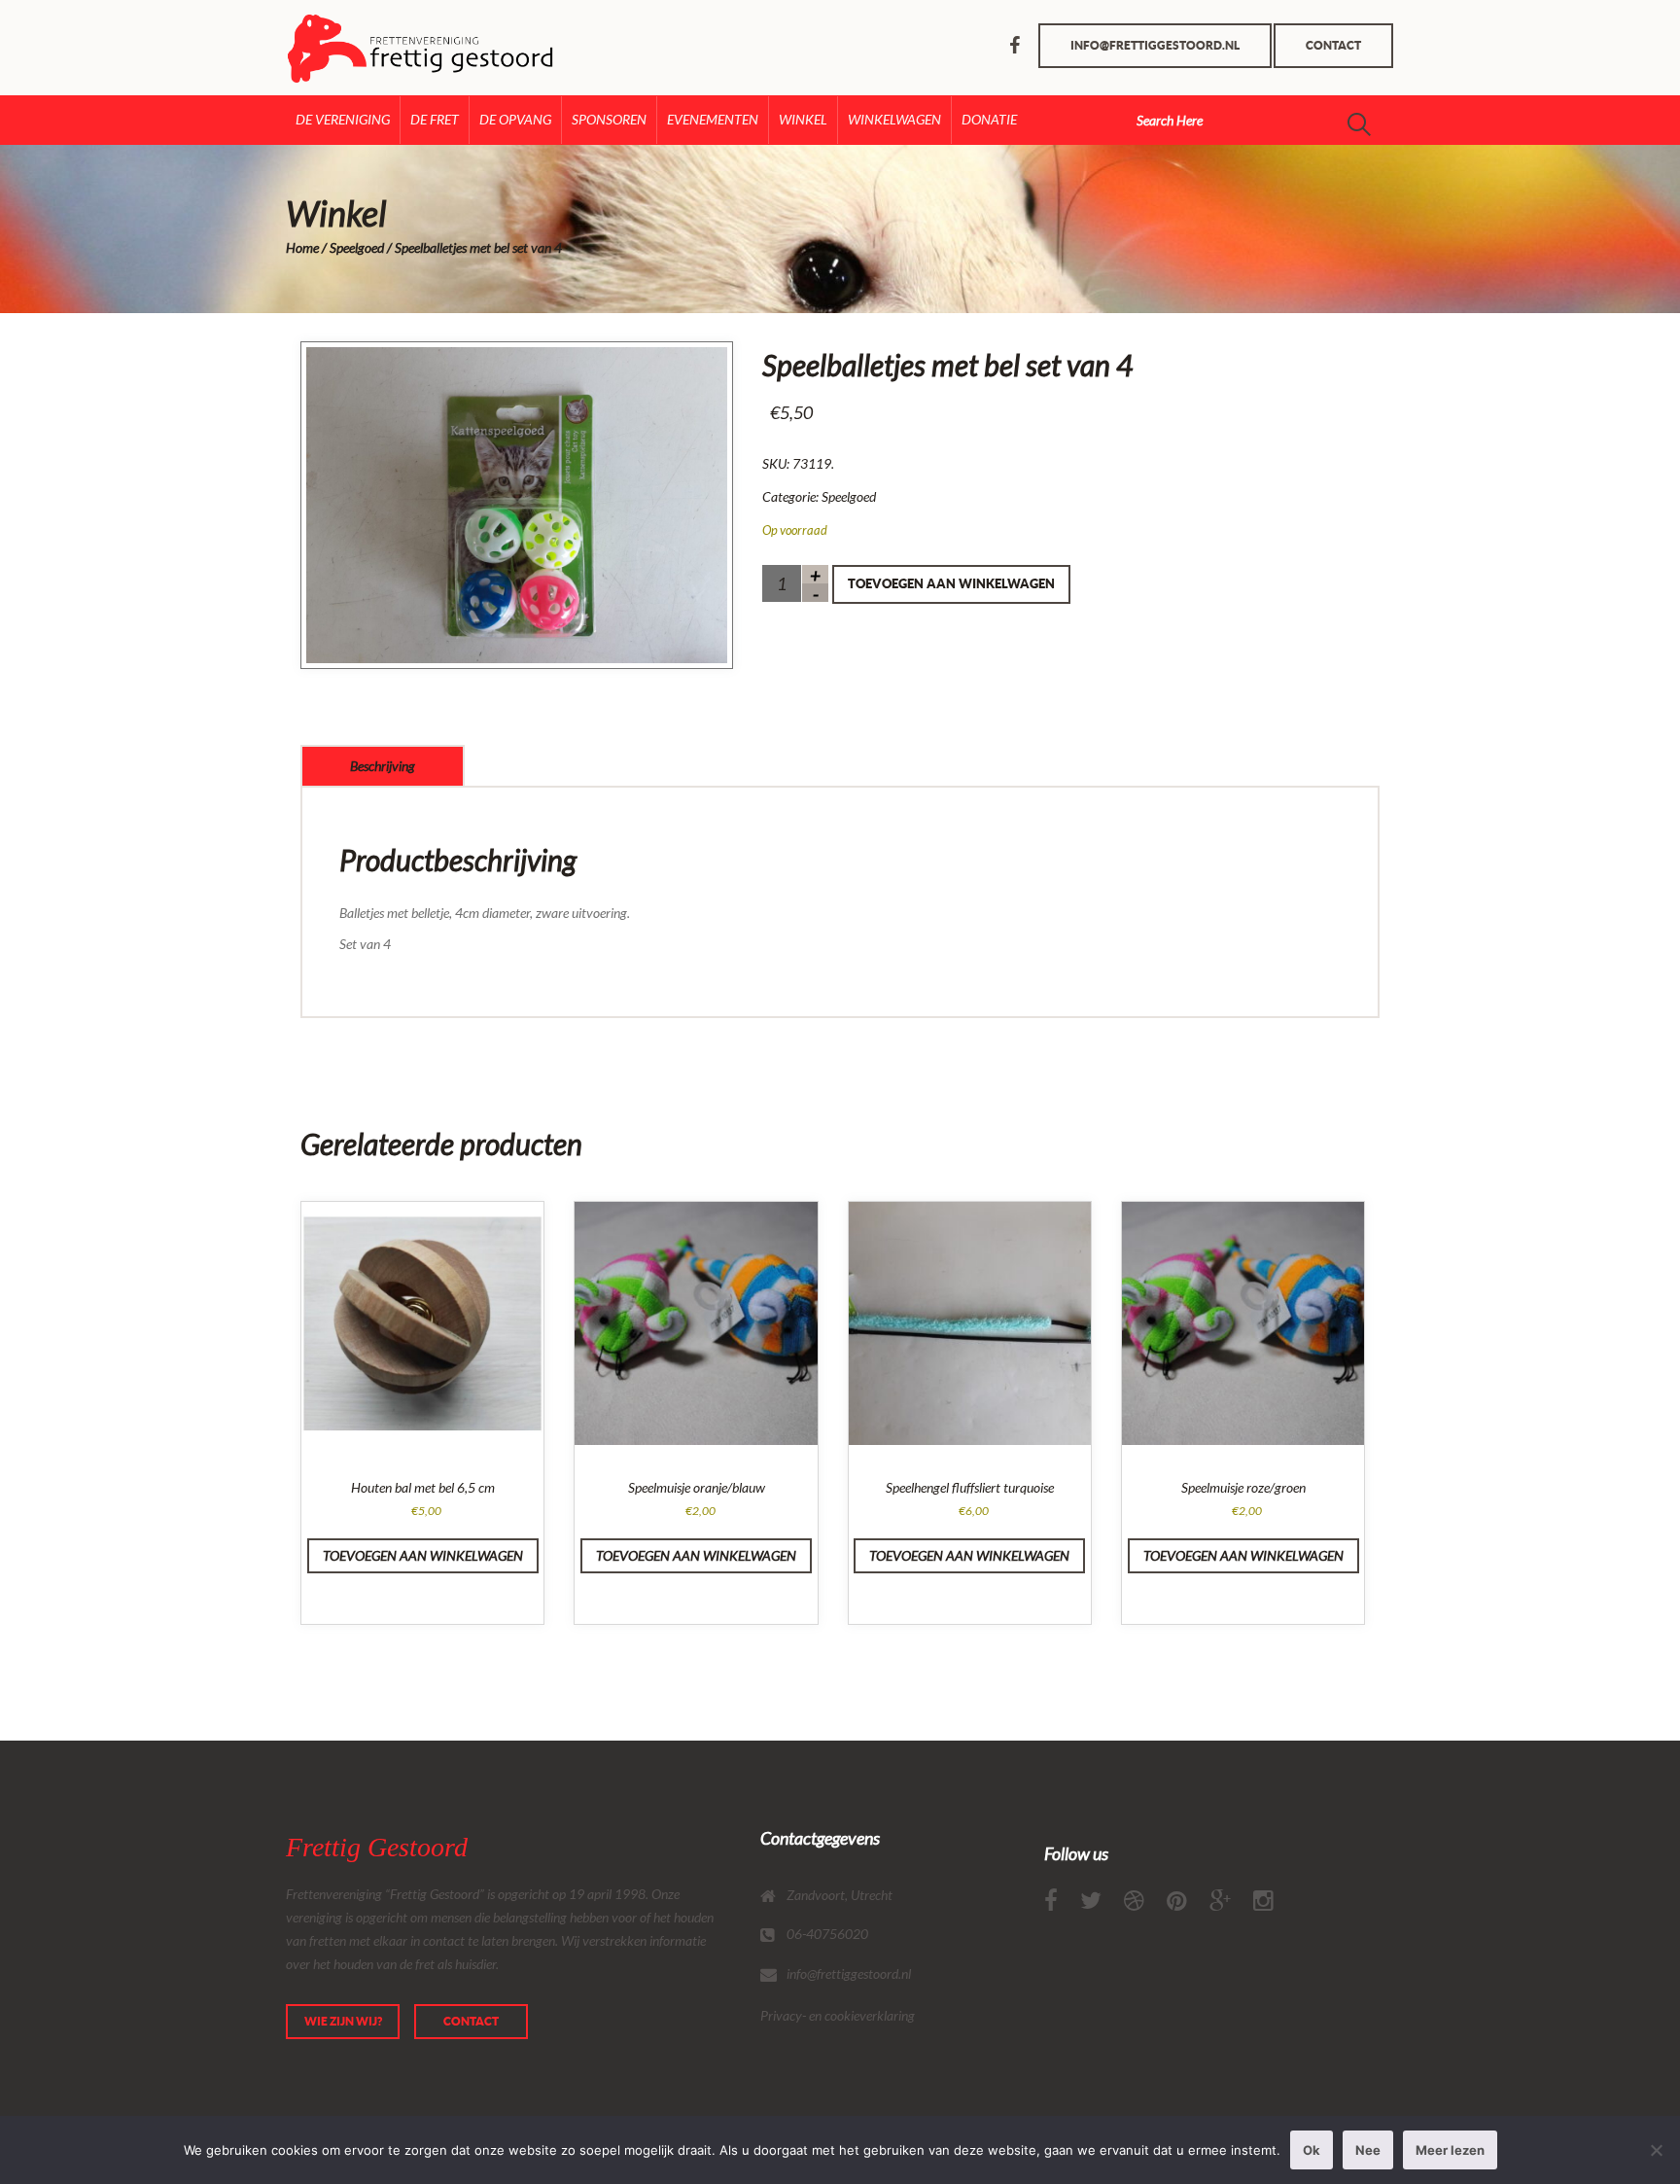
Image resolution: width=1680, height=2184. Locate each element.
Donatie (989, 119)
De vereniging (343, 119)
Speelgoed (357, 247)
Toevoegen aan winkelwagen (951, 584)
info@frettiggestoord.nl (1155, 45)
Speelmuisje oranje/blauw (697, 1487)
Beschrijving (383, 766)
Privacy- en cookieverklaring (838, 2015)
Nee (1368, 2150)
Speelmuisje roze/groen (1243, 1487)
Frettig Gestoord (377, 1847)
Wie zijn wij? (343, 2021)
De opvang (515, 119)
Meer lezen (1450, 2150)
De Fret (435, 119)
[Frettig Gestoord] (366, 48)
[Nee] (1656, 2150)
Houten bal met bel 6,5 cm (423, 1487)
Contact (1333, 45)
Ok (1312, 2150)
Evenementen (713, 119)
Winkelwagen (894, 119)
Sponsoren (609, 119)
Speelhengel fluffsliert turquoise (970, 1487)
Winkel (803, 119)
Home (302, 247)
